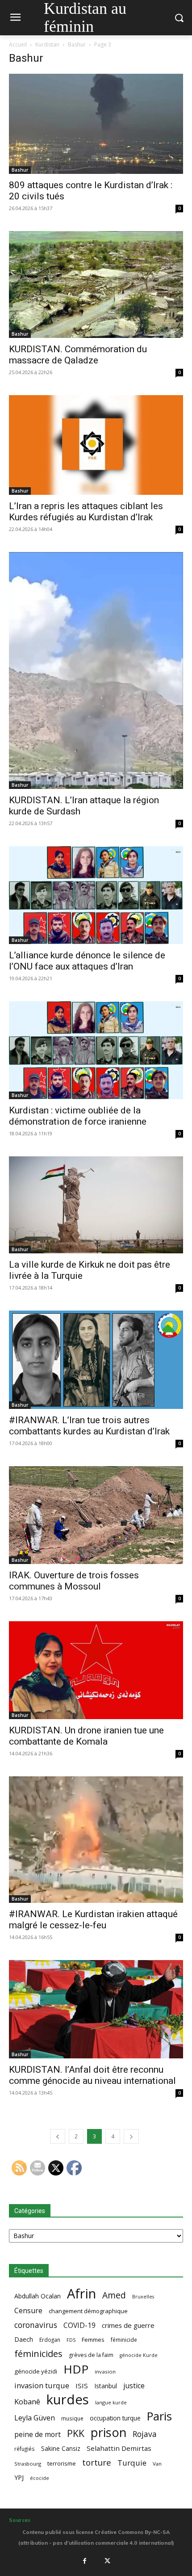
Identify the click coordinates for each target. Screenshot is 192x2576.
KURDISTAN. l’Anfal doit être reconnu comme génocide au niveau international (92, 2075)
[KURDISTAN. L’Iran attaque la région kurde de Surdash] (96, 670)
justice (134, 2386)
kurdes (68, 2400)
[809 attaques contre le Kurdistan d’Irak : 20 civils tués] (96, 124)
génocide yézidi (36, 2371)
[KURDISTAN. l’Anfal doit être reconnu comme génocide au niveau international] (96, 2009)
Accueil (18, 44)
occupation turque (115, 2418)
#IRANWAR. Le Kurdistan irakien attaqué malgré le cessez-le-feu (93, 1920)
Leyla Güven (35, 2418)
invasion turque (42, 2385)
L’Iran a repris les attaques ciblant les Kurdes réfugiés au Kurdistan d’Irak (86, 512)
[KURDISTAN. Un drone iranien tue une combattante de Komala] (96, 1670)
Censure (28, 2311)
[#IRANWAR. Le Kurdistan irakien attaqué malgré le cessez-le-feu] (96, 1840)
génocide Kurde (139, 2355)
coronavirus (36, 2325)
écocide (40, 2478)
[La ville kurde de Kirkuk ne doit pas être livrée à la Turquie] (96, 1205)
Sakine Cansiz (61, 2448)
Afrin (81, 2294)
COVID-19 (79, 2325)
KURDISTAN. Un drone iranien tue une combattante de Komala (86, 1736)
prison (109, 2432)
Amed (114, 2295)
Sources (20, 2520)
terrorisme (62, 2463)
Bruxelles (143, 2297)
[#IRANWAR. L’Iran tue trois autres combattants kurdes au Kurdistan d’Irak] (96, 1360)
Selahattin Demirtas (119, 2448)
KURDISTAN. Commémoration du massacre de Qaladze (78, 355)
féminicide (124, 2340)
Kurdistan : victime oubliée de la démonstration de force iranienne (78, 1116)
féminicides (38, 2354)
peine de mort (38, 2435)
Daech (24, 2339)
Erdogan (50, 2340)
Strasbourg (28, 2464)
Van (157, 2464)
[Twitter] (108, 2561)
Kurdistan (47, 44)
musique (72, 2418)
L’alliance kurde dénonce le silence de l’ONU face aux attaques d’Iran (87, 961)
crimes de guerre (128, 2325)
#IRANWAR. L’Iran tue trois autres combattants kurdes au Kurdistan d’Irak (89, 1426)
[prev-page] (58, 2136)
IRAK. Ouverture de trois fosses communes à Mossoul (74, 1581)
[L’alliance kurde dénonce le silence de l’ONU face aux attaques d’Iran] (96, 895)
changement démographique (88, 2311)
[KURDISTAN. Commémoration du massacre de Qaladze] (96, 285)
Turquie (132, 2463)
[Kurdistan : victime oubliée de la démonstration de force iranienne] (96, 1050)
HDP (76, 2369)
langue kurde (111, 2402)
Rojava (145, 2434)
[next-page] (131, 2136)
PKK (76, 2433)
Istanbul (106, 2386)
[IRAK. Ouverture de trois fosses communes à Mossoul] (96, 1515)
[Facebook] (84, 2561)
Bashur (77, 44)
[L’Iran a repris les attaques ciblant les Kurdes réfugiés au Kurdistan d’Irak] (96, 445)
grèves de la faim (91, 2355)
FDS (71, 2340)
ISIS (82, 2386)
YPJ (19, 2477)
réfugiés (25, 2449)
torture (97, 2463)
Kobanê (27, 2401)
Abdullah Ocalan (38, 2296)
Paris (159, 2416)
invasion (105, 2372)
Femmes (93, 2340)
